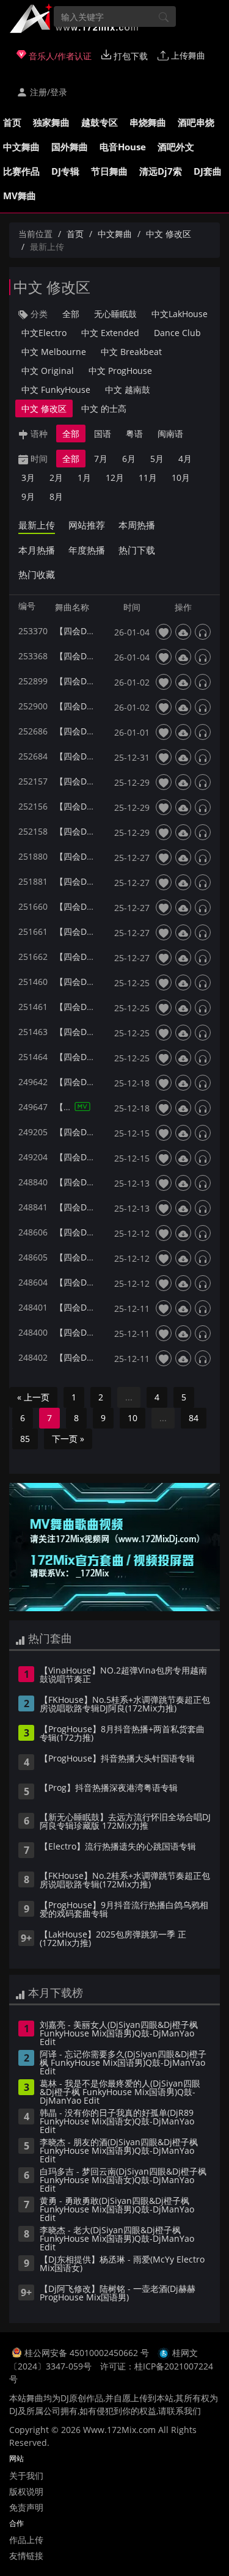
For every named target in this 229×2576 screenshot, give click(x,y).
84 (194, 1418)
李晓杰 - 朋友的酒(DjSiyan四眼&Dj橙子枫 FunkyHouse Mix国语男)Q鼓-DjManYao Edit (119, 2151)
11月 (148, 478)
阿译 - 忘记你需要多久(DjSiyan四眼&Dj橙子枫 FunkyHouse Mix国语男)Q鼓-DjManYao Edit (123, 2063)
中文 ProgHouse (120, 371)
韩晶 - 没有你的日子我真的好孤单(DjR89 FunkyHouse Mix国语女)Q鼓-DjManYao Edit (117, 2122)
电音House (123, 147)
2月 (56, 478)
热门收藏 (37, 574)
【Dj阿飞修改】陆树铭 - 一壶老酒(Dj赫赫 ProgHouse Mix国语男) (118, 2294)
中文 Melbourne (54, 352)
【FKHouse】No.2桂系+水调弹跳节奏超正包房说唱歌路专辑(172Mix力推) (125, 1881)
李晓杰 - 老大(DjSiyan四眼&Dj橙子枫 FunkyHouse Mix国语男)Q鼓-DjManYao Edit (117, 2239)
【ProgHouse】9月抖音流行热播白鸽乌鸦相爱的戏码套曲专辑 (124, 1910)
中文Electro (44, 333)
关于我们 (26, 2475)
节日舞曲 (109, 171)
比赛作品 (21, 171)
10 (133, 1418)
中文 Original (48, 371)
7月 (101, 459)
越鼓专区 (100, 122)
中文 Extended (110, 333)
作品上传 (26, 2540)
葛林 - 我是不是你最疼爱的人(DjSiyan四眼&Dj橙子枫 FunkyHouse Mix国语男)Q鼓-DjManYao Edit (120, 2093)
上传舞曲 (187, 55)
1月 (84, 478)
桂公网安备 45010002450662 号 (88, 2353)
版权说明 (26, 2491)
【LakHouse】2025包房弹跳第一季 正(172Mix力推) (113, 1939)
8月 (56, 496)
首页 (12, 122)
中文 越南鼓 (128, 390)
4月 (185, 459)
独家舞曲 (51, 122)
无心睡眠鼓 (115, 314)
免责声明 (26, 2507)
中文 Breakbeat (131, 352)
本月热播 (37, 550)
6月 (129, 459)
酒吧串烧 (196, 122)
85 (25, 1439)
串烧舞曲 (148, 122)
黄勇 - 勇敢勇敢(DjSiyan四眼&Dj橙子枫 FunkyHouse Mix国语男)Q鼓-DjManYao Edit (117, 2210)
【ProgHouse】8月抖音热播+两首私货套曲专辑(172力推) (122, 1734)
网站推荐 (87, 525)
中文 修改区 (169, 234)
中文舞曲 (21, 147)
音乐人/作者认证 (59, 56)
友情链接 (26, 2556)
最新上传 (37, 525)
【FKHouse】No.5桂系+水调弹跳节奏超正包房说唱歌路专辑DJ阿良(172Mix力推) (125, 1705)
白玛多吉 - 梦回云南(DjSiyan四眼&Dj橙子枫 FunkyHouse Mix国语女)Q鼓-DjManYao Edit (123, 2181)
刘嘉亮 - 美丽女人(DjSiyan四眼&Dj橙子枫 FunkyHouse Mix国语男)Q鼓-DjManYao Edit (119, 2034)
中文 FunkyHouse (56, 390)
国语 (103, 434)
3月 (28, 478)
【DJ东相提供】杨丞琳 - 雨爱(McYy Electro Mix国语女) (122, 2264)
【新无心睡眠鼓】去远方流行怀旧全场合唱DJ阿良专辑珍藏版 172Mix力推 (125, 1822)
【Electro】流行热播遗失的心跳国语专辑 (118, 1847)
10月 (181, 478)
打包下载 (129, 56)
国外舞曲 (70, 147)
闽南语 (170, 434)
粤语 (134, 434)
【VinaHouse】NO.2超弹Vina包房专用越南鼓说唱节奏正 (123, 1675)
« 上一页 (33, 1397)
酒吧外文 (176, 147)
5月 (157, 459)
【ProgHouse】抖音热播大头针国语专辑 (117, 1759)
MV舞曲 (20, 196)
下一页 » (68, 1439)
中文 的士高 (104, 408)
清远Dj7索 (161, 171)
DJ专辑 (65, 171)
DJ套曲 (208, 171)
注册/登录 (47, 92)
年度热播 (87, 550)
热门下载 (137, 550)
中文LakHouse (180, 314)
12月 (115, 478)
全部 (71, 314)
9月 (28, 496)
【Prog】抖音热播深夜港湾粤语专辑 (109, 1788)
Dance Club (177, 333)
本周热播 (137, 525)
